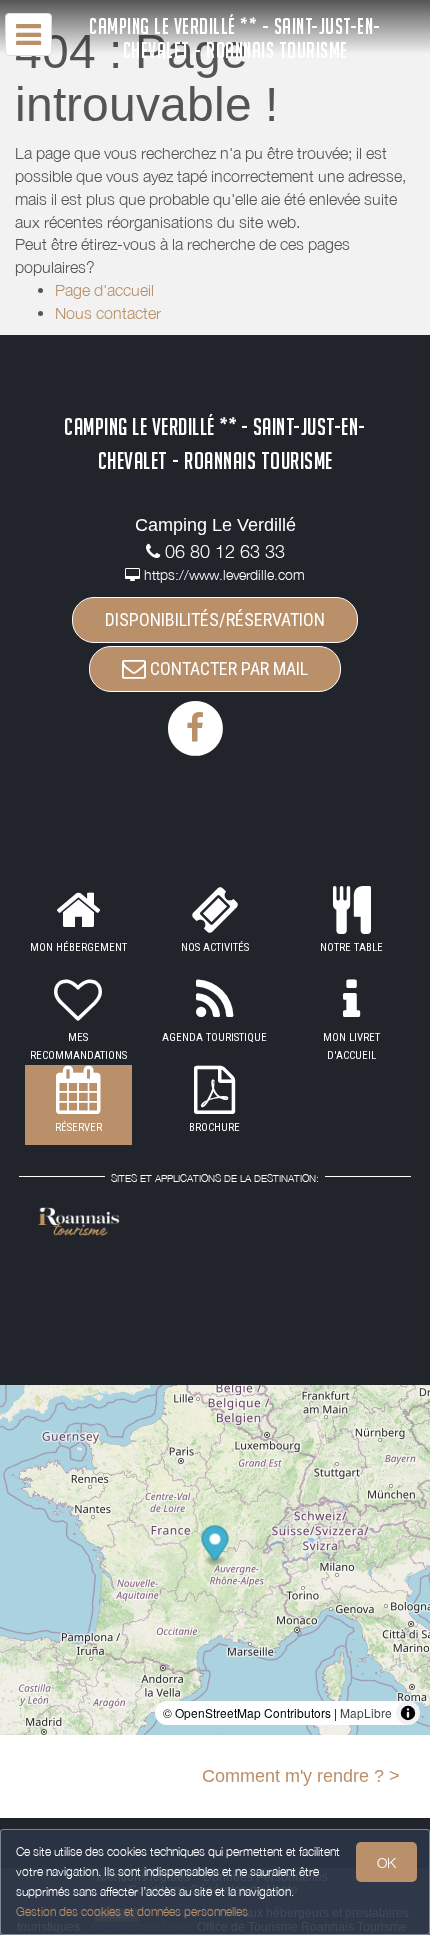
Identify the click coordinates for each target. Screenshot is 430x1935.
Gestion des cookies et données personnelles (132, 1911)
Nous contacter (108, 313)
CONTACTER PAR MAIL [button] (227, 668)
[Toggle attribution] (408, 1713)
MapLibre (366, 1712)
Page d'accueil (104, 290)
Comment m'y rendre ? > (301, 1776)
